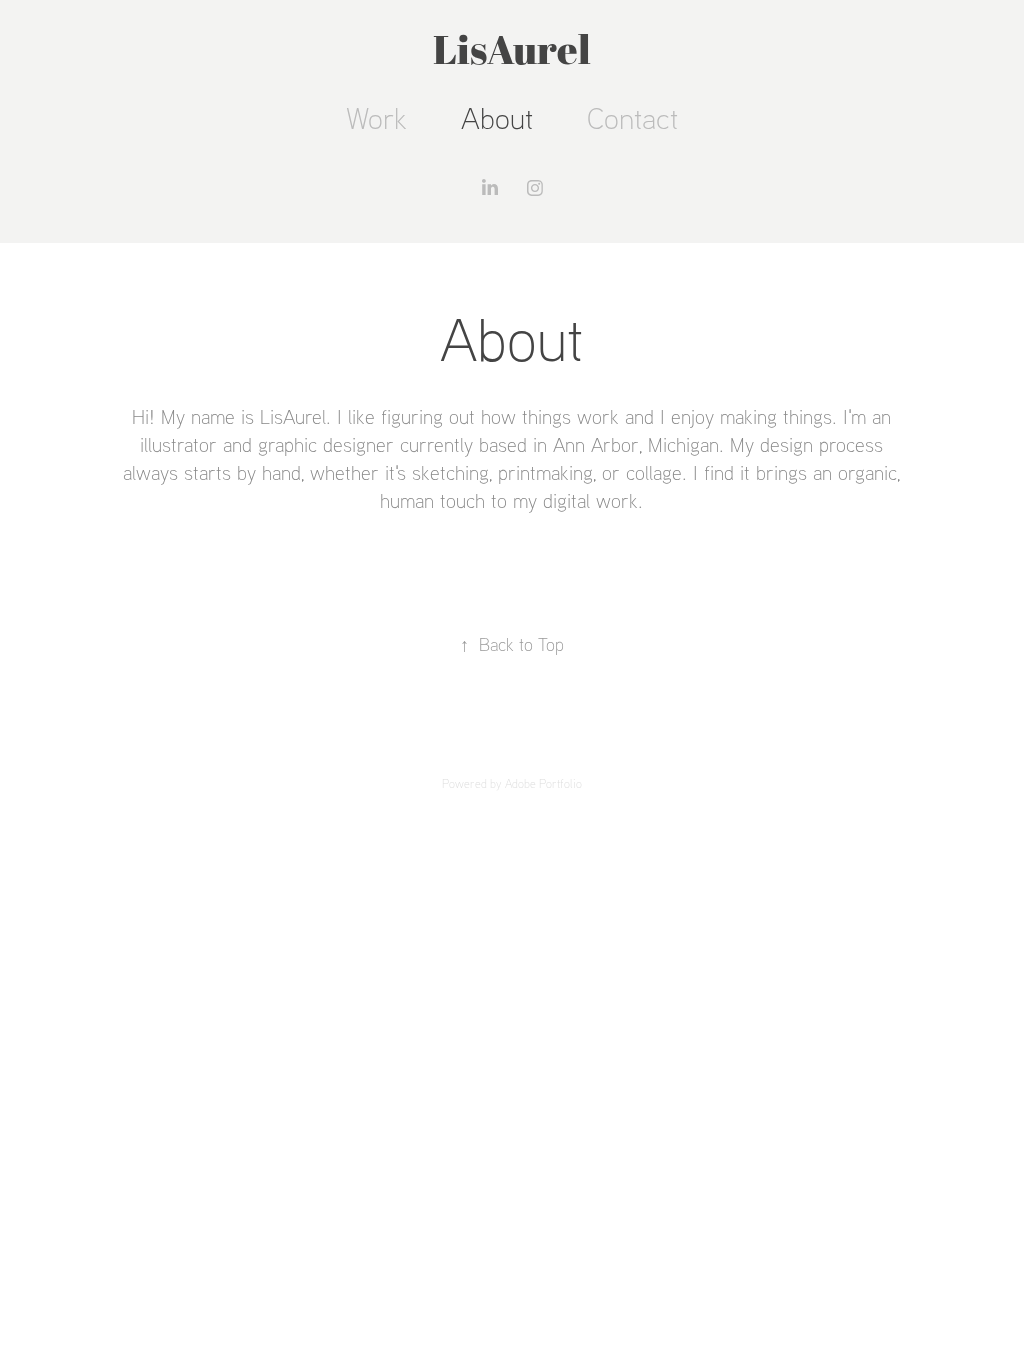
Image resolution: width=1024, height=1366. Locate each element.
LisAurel (512, 49)
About (497, 117)
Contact (632, 117)
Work (376, 117)
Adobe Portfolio (543, 783)
